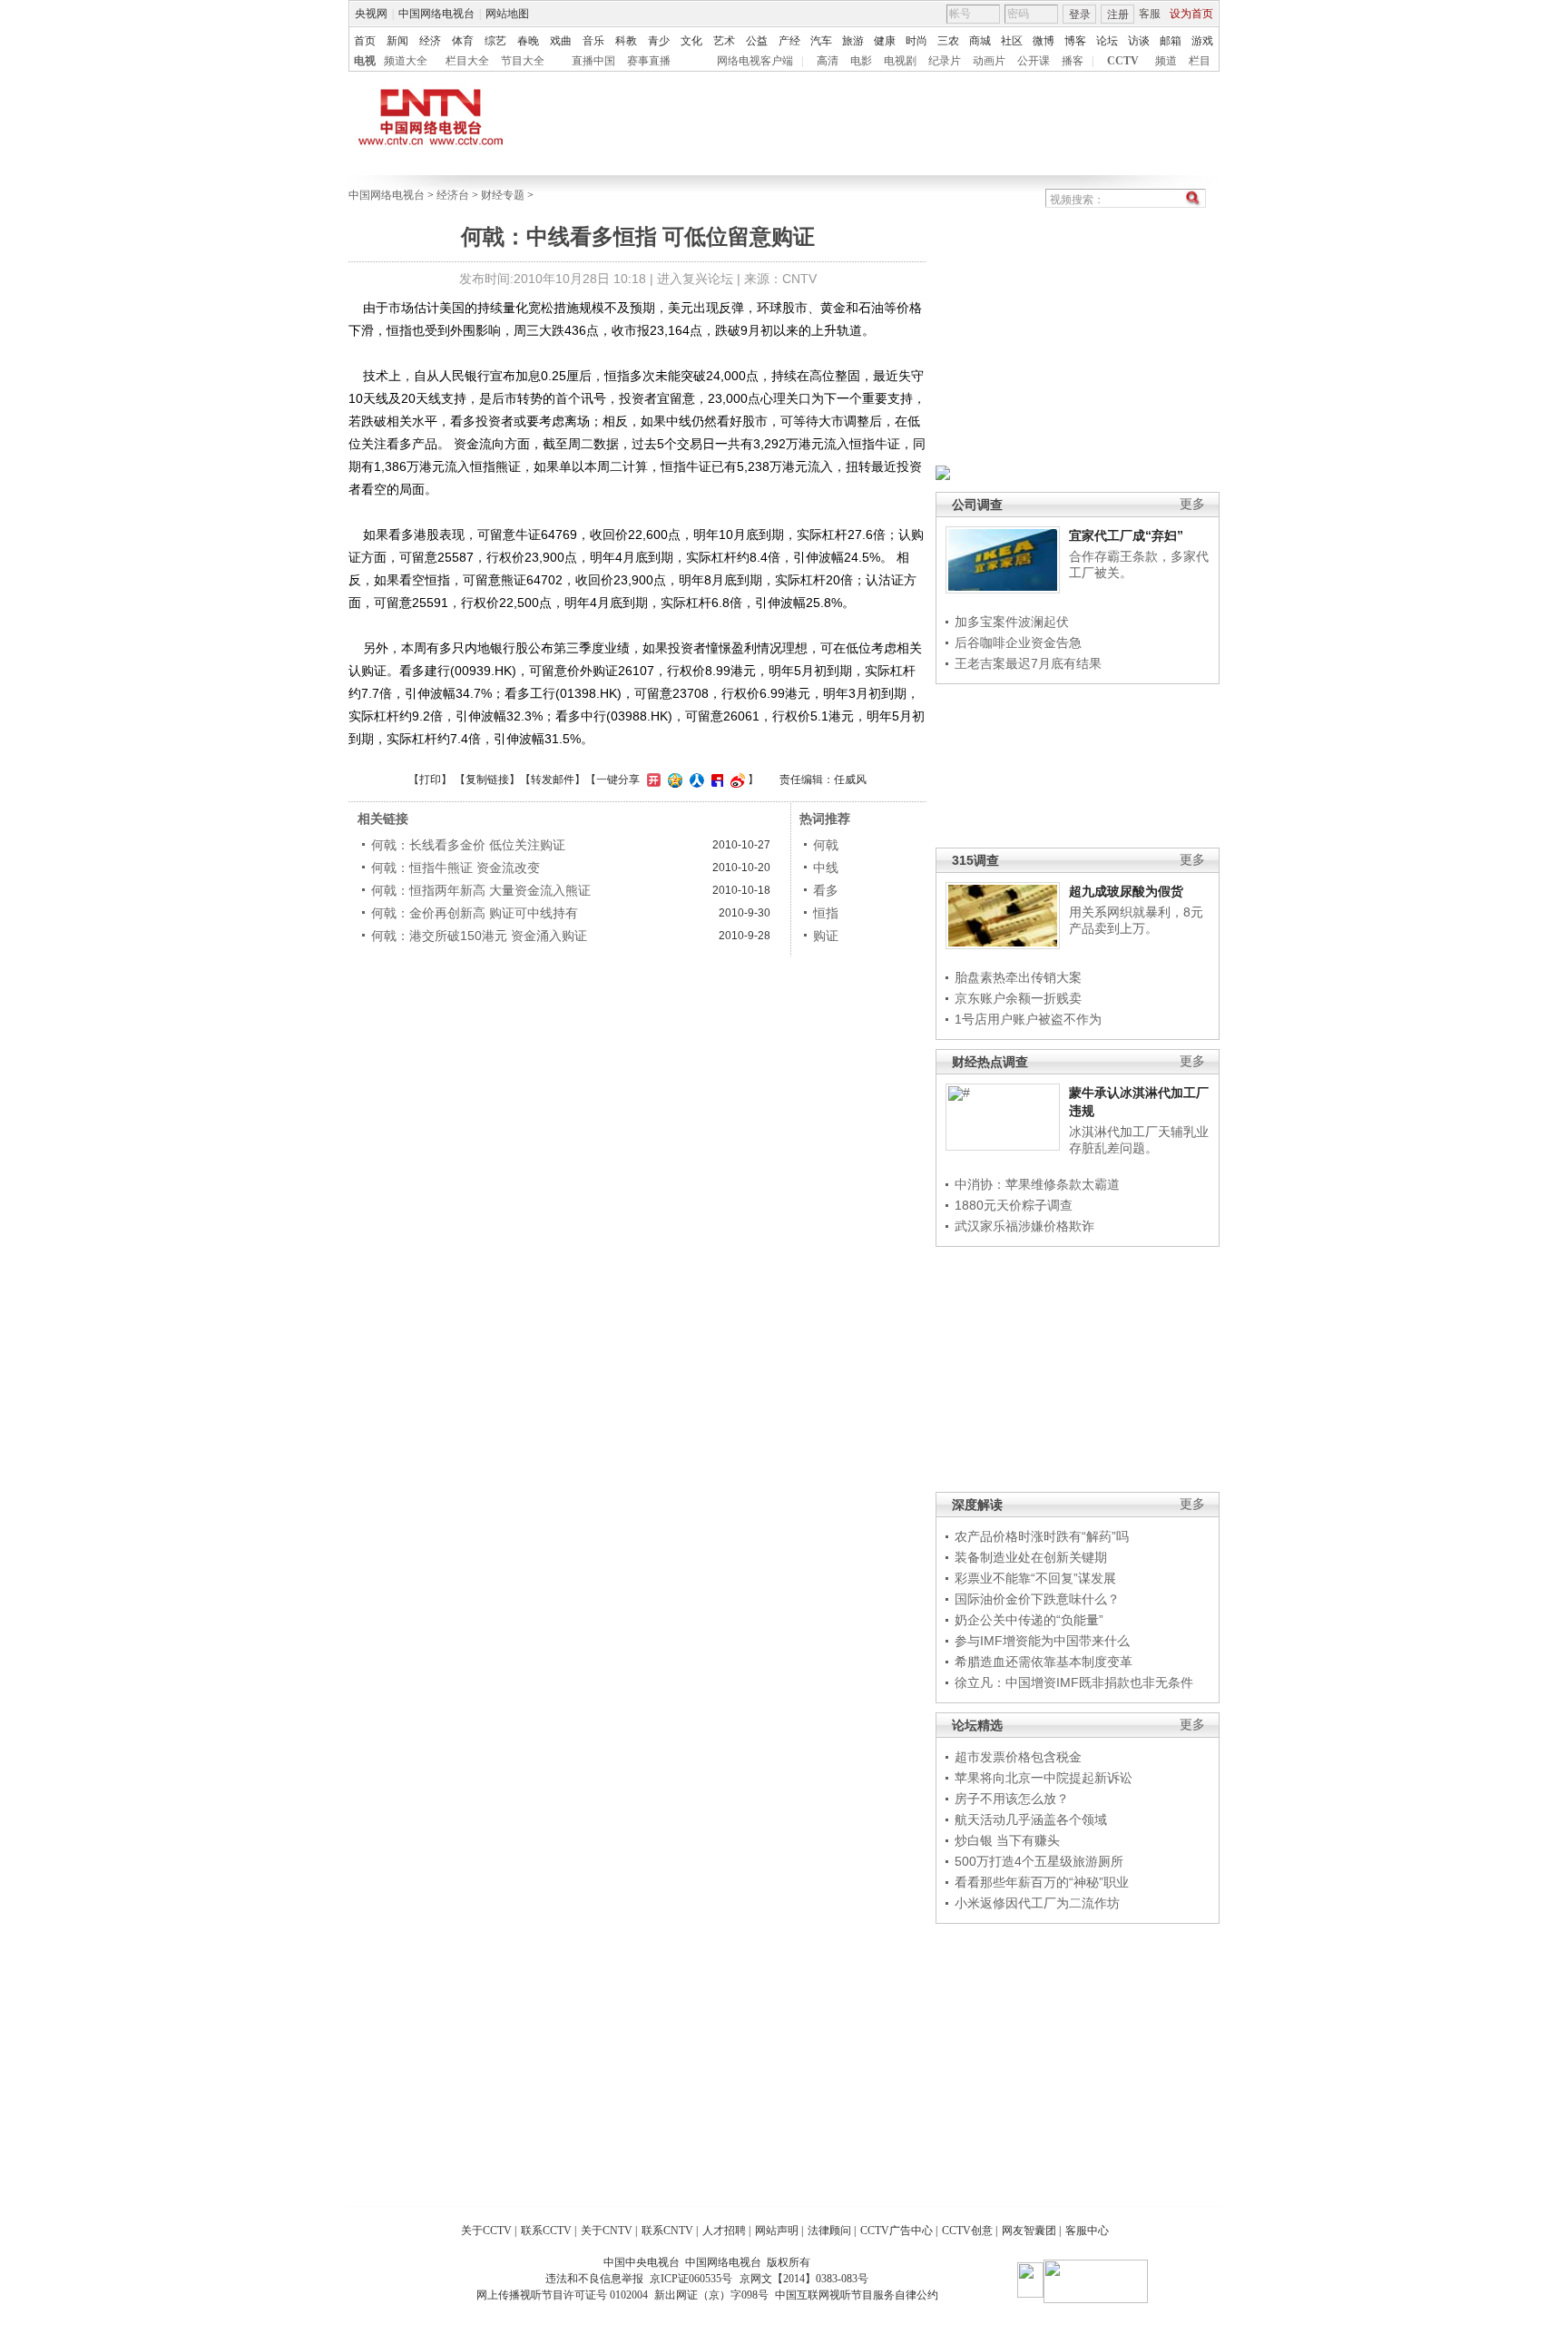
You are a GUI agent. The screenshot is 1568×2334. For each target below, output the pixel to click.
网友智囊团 (1029, 2231)
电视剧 (900, 61)
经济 (430, 41)
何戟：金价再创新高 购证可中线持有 (475, 913)
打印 (430, 780)
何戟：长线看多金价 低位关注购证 (468, 845)
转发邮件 (553, 780)
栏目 (1200, 61)
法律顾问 (829, 2231)
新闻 (397, 41)
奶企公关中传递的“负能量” (1029, 1620)
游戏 (1202, 41)
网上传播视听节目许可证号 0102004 (562, 2295)
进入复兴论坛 (695, 279)
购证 (826, 936)
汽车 (821, 41)
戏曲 (561, 41)
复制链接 (487, 780)
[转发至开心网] (652, 780)
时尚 (916, 41)
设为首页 (1191, 14)
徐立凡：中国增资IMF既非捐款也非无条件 (1074, 1682)
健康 (885, 41)
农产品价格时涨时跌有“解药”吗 (1042, 1536)
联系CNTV (667, 2231)
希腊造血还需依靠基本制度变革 (1044, 1662)
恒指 (826, 913)
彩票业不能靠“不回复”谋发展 (1035, 1578)
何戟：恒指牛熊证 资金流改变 (456, 868)
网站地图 (507, 14)
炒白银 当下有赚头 (1007, 1840)
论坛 (1107, 41)
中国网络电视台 (436, 14)
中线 (826, 868)
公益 (757, 41)
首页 (365, 41)
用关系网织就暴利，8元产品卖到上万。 (1136, 920)
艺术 (724, 41)
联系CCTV (546, 2231)
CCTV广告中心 (897, 2231)
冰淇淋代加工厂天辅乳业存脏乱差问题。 (1139, 1140)
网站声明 (777, 2231)
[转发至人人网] (695, 780)
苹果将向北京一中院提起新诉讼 (1044, 1778)
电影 (861, 61)
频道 (1166, 61)
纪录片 (945, 61)
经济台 (453, 195)
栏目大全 (467, 61)
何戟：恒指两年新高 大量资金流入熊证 (481, 890)
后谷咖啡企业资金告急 (1018, 642)
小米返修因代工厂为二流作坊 (1037, 1903)
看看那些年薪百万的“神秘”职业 (1042, 1882)
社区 (1012, 41)
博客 (1075, 41)
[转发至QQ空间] (673, 780)
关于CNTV (607, 2231)
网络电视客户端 (755, 61)
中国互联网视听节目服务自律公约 (857, 2295)
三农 (948, 41)
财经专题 (503, 195)
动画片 (989, 61)
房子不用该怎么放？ (1012, 1799)
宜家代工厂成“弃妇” (1126, 535)
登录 (1080, 15)
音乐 (593, 41)
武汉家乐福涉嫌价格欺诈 (1024, 1226)
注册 (1118, 15)
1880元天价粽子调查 (1014, 1205)
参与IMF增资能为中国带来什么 (1042, 1641)
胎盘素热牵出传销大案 (1018, 977)
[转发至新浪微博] (735, 780)
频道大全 (406, 61)
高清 (828, 61)
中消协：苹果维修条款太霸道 (1037, 1184)
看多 (826, 890)
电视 (365, 61)
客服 (1150, 14)
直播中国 (593, 61)
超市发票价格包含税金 (1018, 1757)
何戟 (826, 845)
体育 (463, 41)
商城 (980, 41)
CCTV (1123, 61)
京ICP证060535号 (691, 2279)
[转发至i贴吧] (715, 780)
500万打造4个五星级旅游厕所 (1039, 1861)
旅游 (853, 41)
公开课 (1034, 61)
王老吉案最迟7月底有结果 (1028, 663)
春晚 (528, 41)
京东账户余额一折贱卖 (1018, 998)
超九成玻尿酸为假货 (1126, 891)
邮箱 (1171, 41)
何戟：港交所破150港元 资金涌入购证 (479, 936)
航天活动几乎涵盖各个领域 (1031, 1819)
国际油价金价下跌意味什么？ (1037, 1599)
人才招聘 (724, 2231)
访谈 (1139, 41)
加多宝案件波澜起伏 (1012, 622)
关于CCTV (486, 2231)
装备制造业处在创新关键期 (1031, 1557)
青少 (659, 41)
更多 (1192, 504)
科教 (626, 41)
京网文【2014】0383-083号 (804, 2279)
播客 (1073, 61)
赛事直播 (649, 61)
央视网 (371, 14)
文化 (691, 41)
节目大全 (523, 61)
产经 (789, 41)
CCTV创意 (967, 2231)
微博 (1044, 41)
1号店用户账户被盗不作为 (1028, 1019)
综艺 (495, 41)
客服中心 (1087, 2231)
